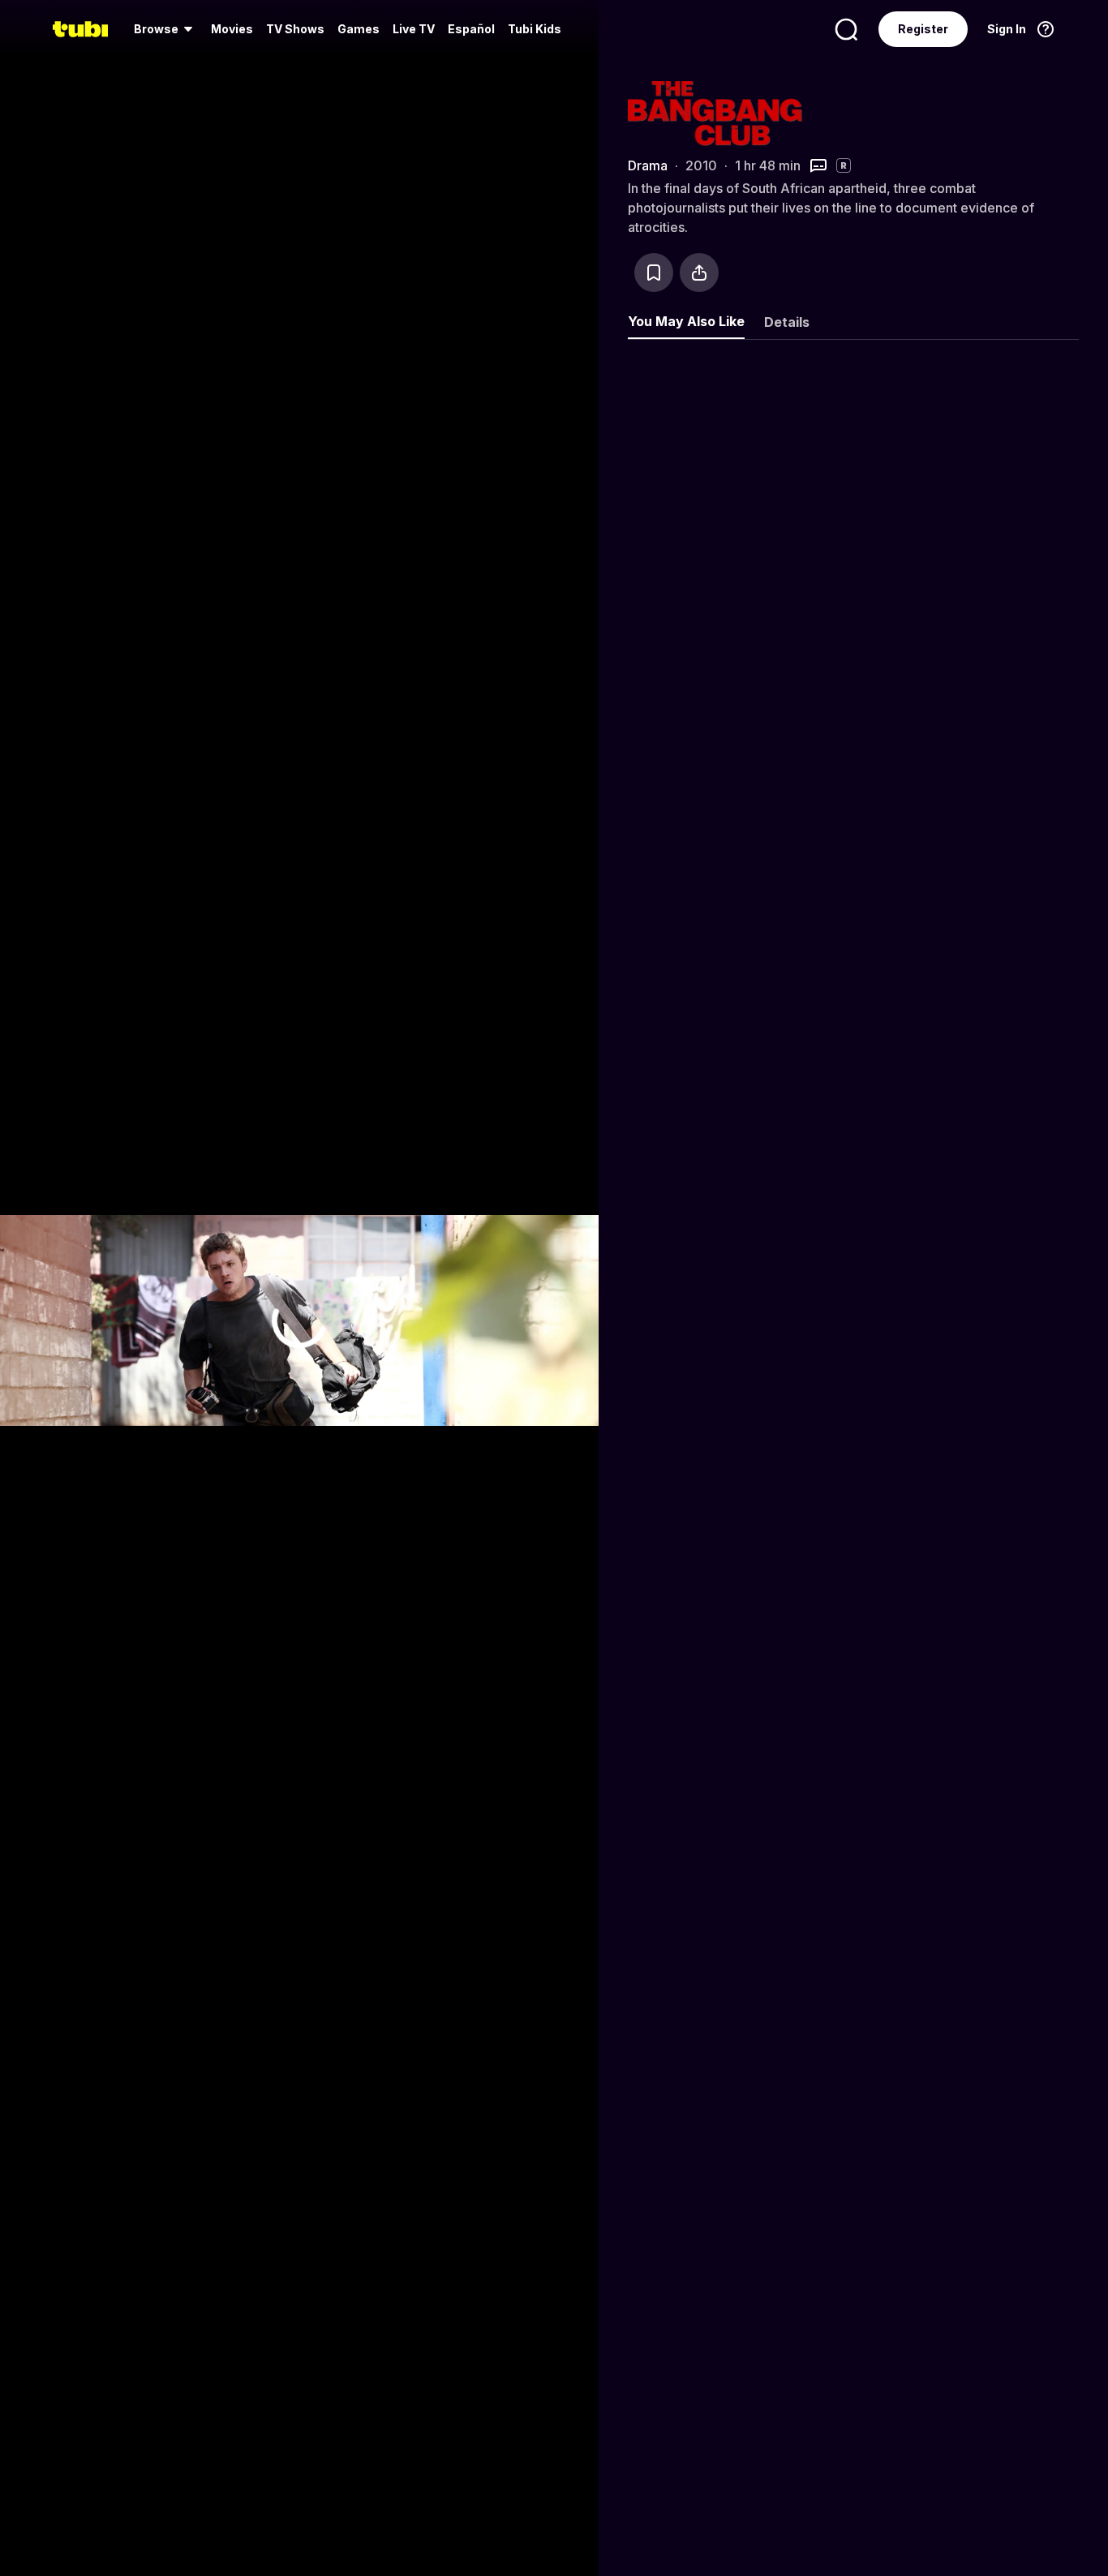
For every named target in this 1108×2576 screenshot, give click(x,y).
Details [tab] (787, 322)
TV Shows (295, 29)
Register (923, 29)
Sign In (1007, 29)
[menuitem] (166, 29)
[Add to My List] (654, 273)
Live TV (414, 29)
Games (359, 29)
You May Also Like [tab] (686, 321)
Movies (232, 29)
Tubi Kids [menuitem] (535, 29)
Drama (648, 165)
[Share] (699, 273)
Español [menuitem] (471, 29)
